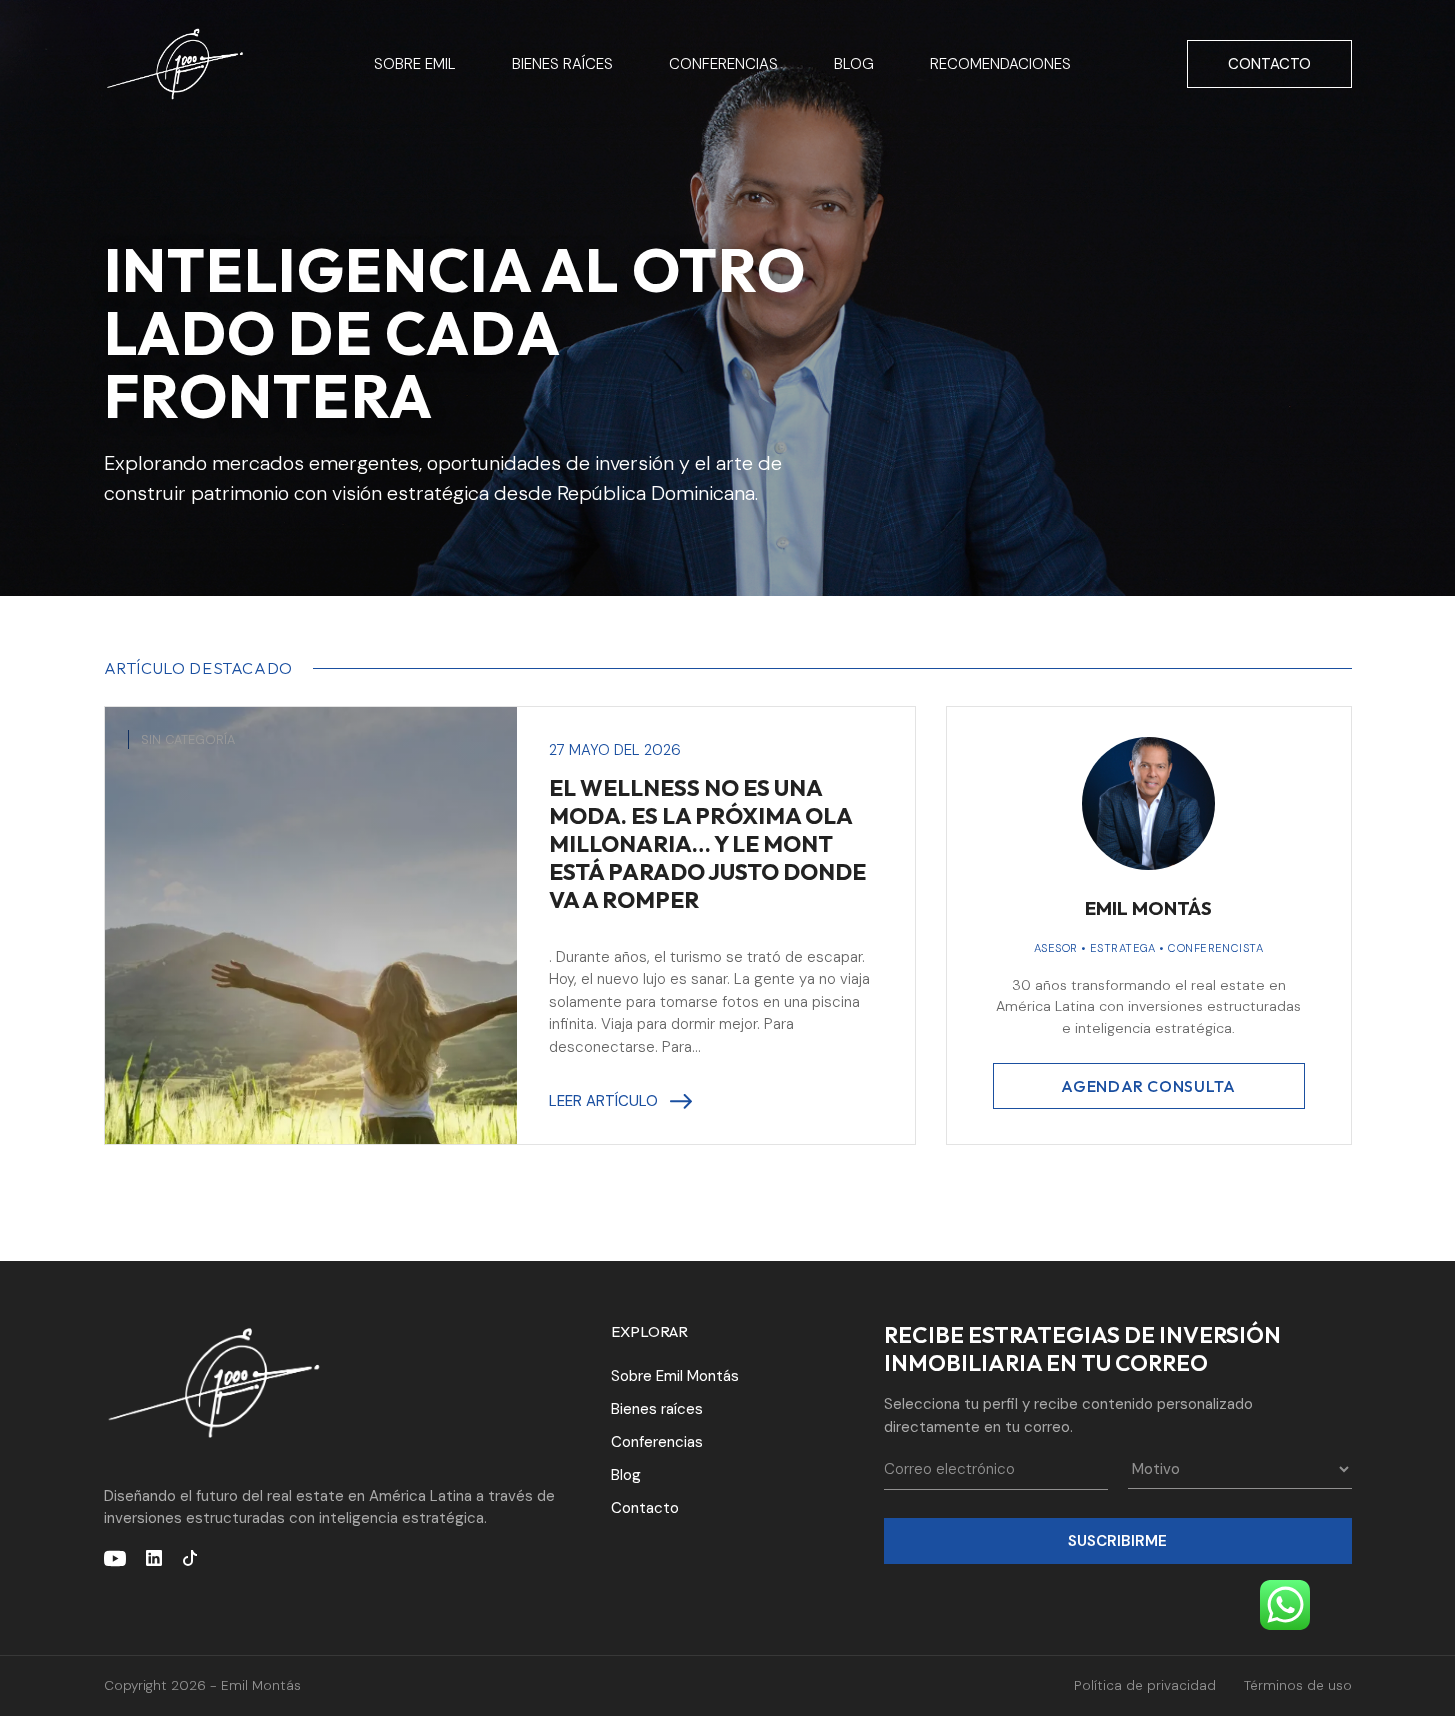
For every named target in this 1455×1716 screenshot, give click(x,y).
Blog (854, 64)
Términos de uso (1298, 1685)
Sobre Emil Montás (675, 1376)
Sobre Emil (415, 64)
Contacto (1269, 64)
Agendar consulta (1148, 1086)
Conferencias (723, 64)
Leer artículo (603, 1101)
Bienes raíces (562, 64)
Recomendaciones (1000, 64)
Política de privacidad (1145, 1685)
